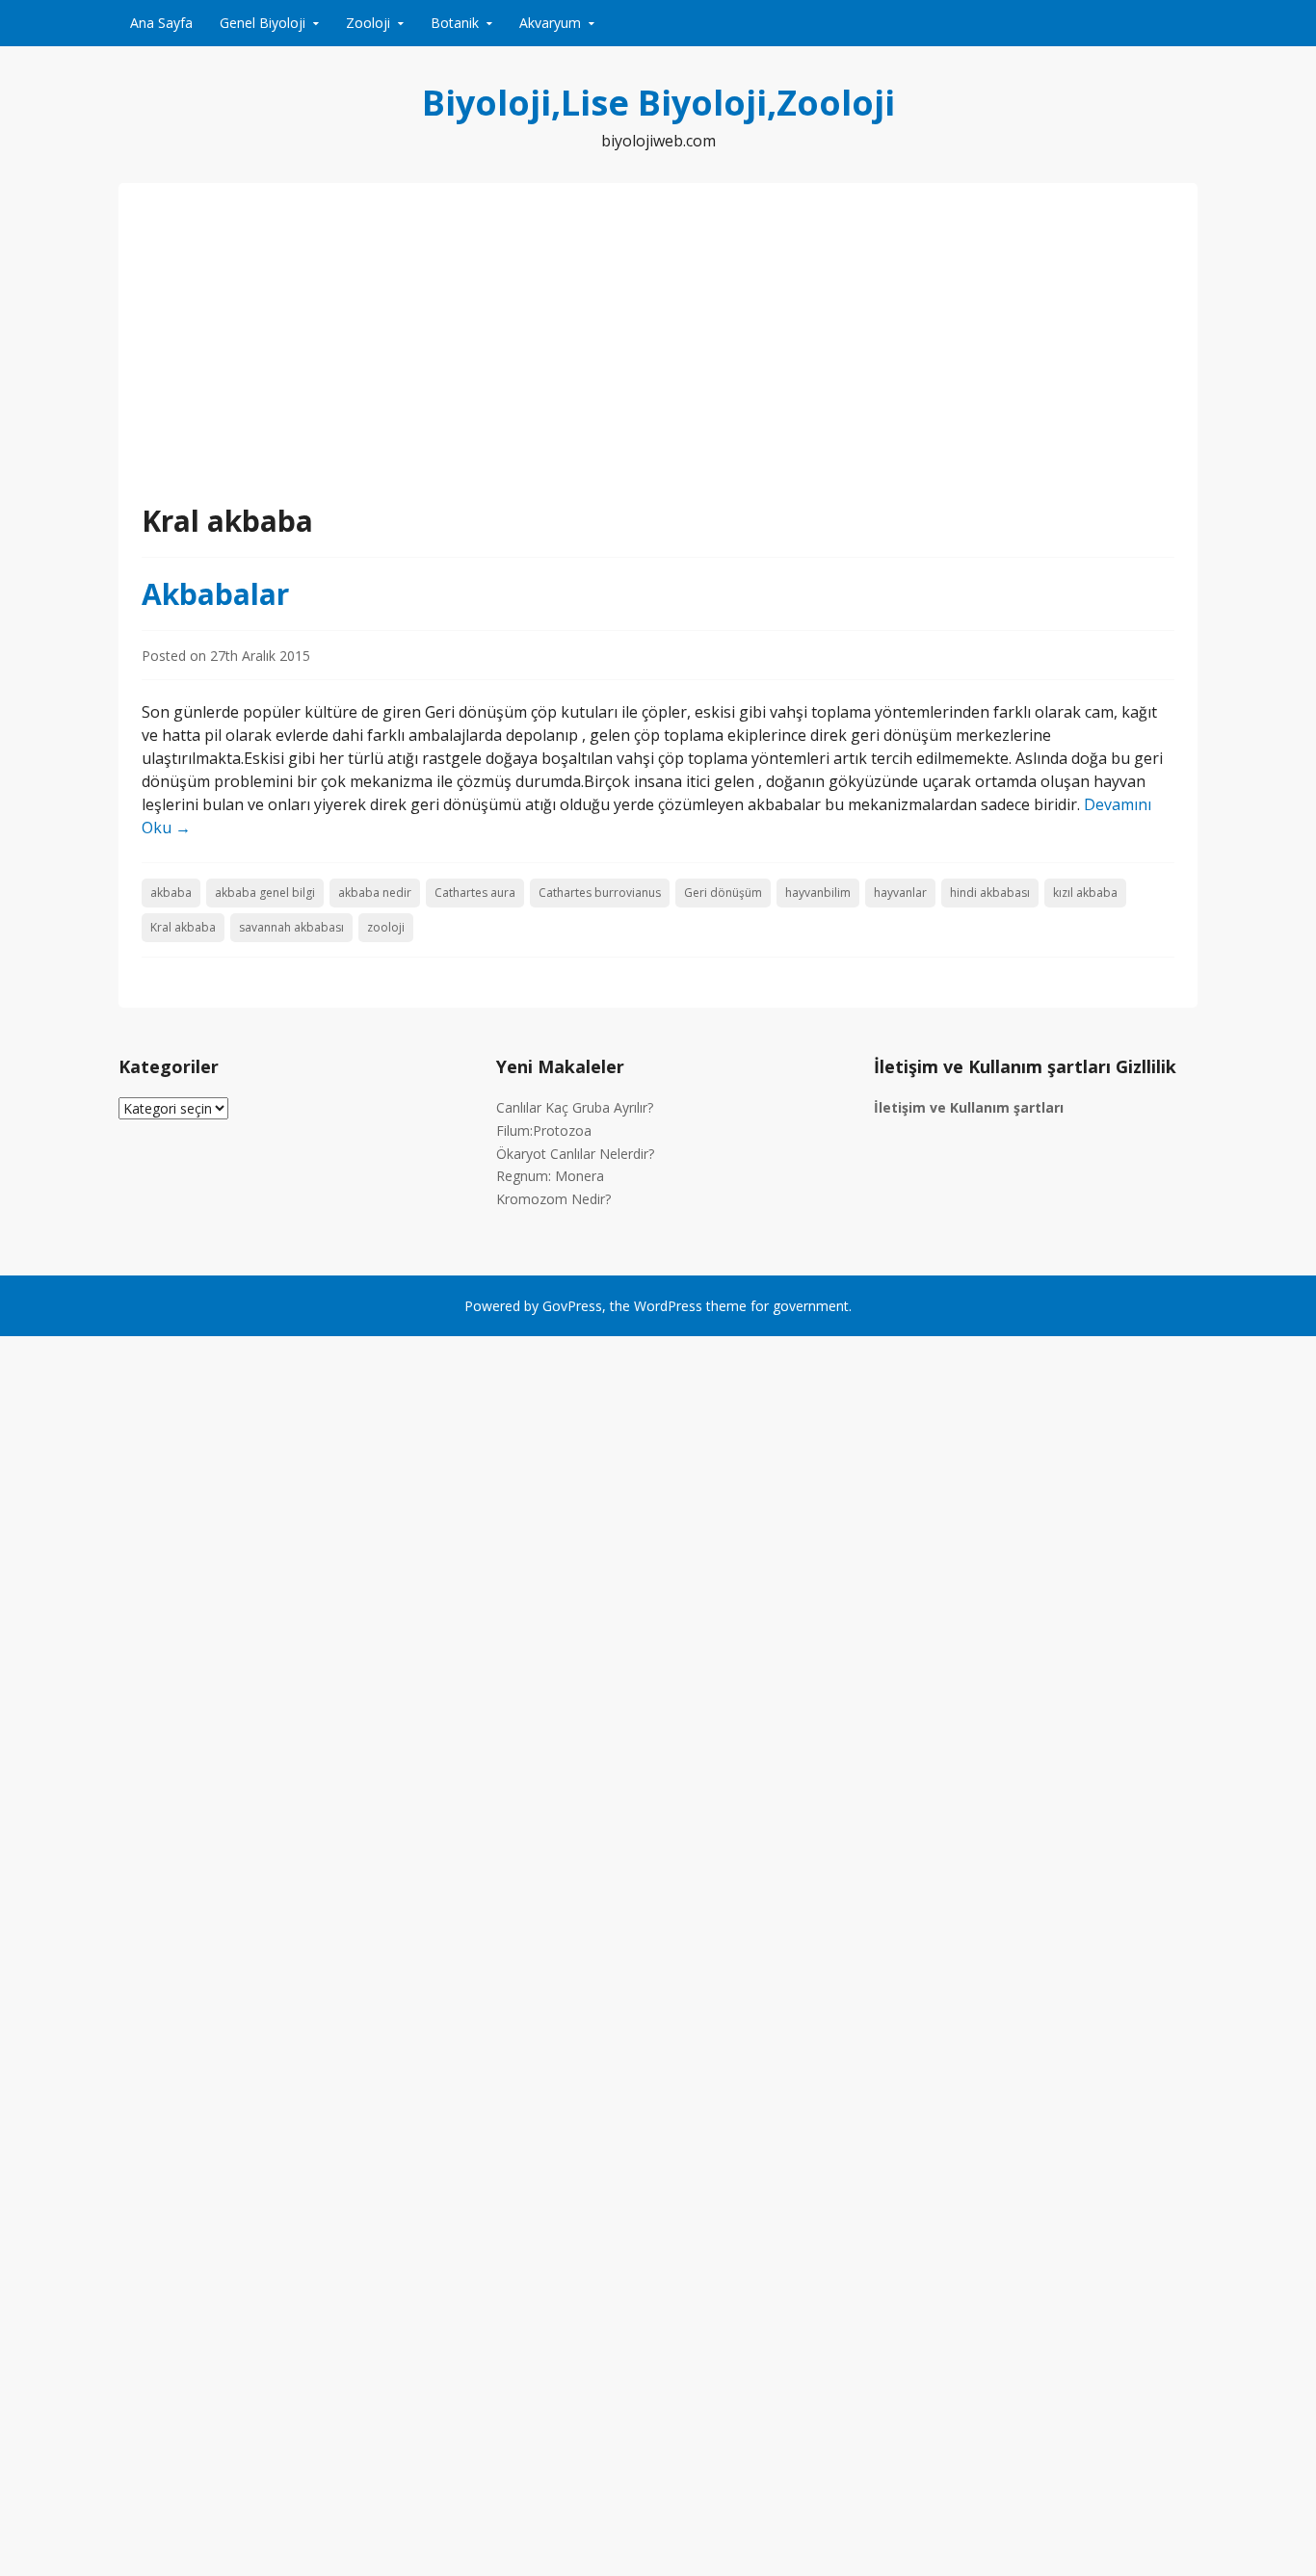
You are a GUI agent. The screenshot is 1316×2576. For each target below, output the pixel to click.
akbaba (171, 893)
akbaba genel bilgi (265, 893)
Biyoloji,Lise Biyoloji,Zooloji (658, 103)
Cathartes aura (475, 893)
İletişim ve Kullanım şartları (969, 1107)
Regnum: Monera (550, 1176)
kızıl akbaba (1085, 893)
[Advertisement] (658, 355)
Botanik (455, 23)
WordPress (668, 1306)
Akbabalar (215, 594)
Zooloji (368, 23)
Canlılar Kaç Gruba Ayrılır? (575, 1107)
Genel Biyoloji (263, 23)
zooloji (386, 927)
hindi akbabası (990, 893)
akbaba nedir (375, 893)
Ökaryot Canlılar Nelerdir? (575, 1154)
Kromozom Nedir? (553, 1199)
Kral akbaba (183, 927)
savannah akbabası (291, 927)
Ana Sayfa (161, 23)
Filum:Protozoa (544, 1130)
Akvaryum (550, 23)
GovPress (572, 1306)
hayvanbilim (818, 893)
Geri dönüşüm (723, 893)
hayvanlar (900, 893)
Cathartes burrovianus (600, 893)
